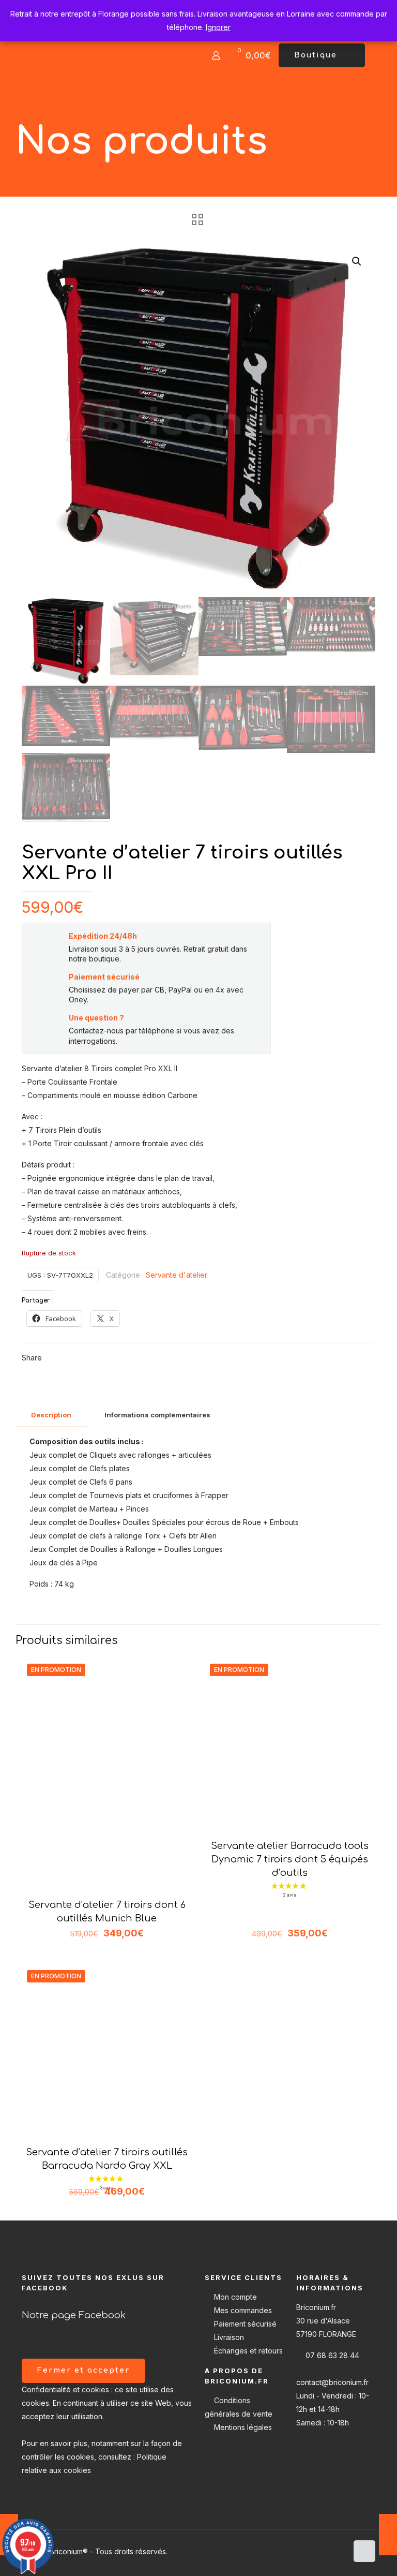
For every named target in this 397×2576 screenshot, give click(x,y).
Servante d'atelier (177, 1275)
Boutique (316, 55)
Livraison (229, 2337)
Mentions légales (243, 2427)
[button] (357, 261)
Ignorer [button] (218, 27)
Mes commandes (243, 2310)
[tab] (51, 1415)
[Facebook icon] (339, 2551)
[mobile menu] (180, 55)
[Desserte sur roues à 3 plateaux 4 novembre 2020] (388, 2535)
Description (51, 1415)
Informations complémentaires (157, 1415)
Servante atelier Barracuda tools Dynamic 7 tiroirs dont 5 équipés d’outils (290, 1859)
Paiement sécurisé (245, 2324)
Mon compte (235, 2297)
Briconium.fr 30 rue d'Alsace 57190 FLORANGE (326, 2321)
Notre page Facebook (74, 2315)
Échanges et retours (248, 2351)
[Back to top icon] (364, 2551)
